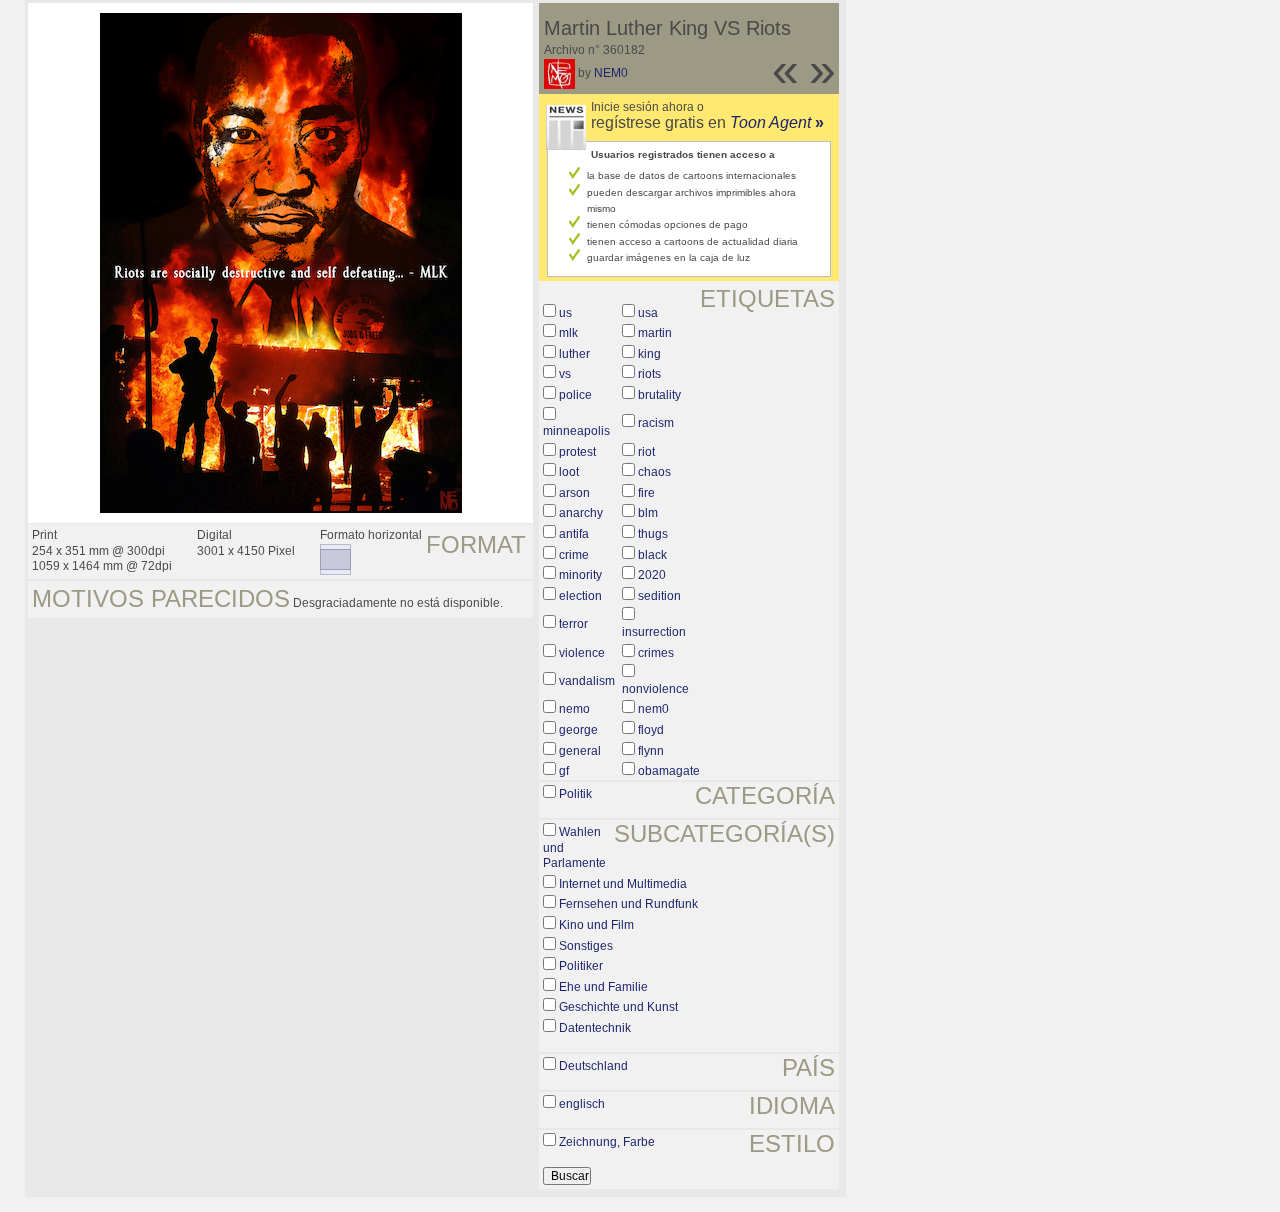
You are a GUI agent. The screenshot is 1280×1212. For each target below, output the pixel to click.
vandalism (587, 681)
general (580, 751)
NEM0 (611, 73)
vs (565, 374)
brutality (659, 395)
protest (577, 452)
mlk (568, 333)
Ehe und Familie (603, 987)
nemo (574, 709)
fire (646, 493)
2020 (652, 575)
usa (648, 313)
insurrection (654, 632)
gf (564, 771)
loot (569, 472)
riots (649, 374)
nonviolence (655, 689)
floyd (651, 730)
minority (580, 575)
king (649, 354)
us (565, 313)
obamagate (669, 771)
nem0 (653, 709)
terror (573, 624)
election (580, 596)
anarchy (581, 513)
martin (655, 333)
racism (656, 423)
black (652, 555)
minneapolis (576, 431)
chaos (654, 472)
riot (646, 452)
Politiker (581, 966)
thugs (653, 534)
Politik (575, 794)
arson (574, 493)
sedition (659, 596)
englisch (582, 1104)
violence (582, 653)
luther (574, 354)
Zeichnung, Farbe (607, 1142)
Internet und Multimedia (623, 884)
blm (648, 513)
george (578, 730)
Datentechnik (595, 1028)
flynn (651, 751)
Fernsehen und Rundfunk (628, 904)
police (575, 395)
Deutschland (593, 1066)
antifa (574, 534)
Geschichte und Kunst (618, 1007)
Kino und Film (596, 925)
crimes (656, 653)
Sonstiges (586, 946)
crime (574, 555)
